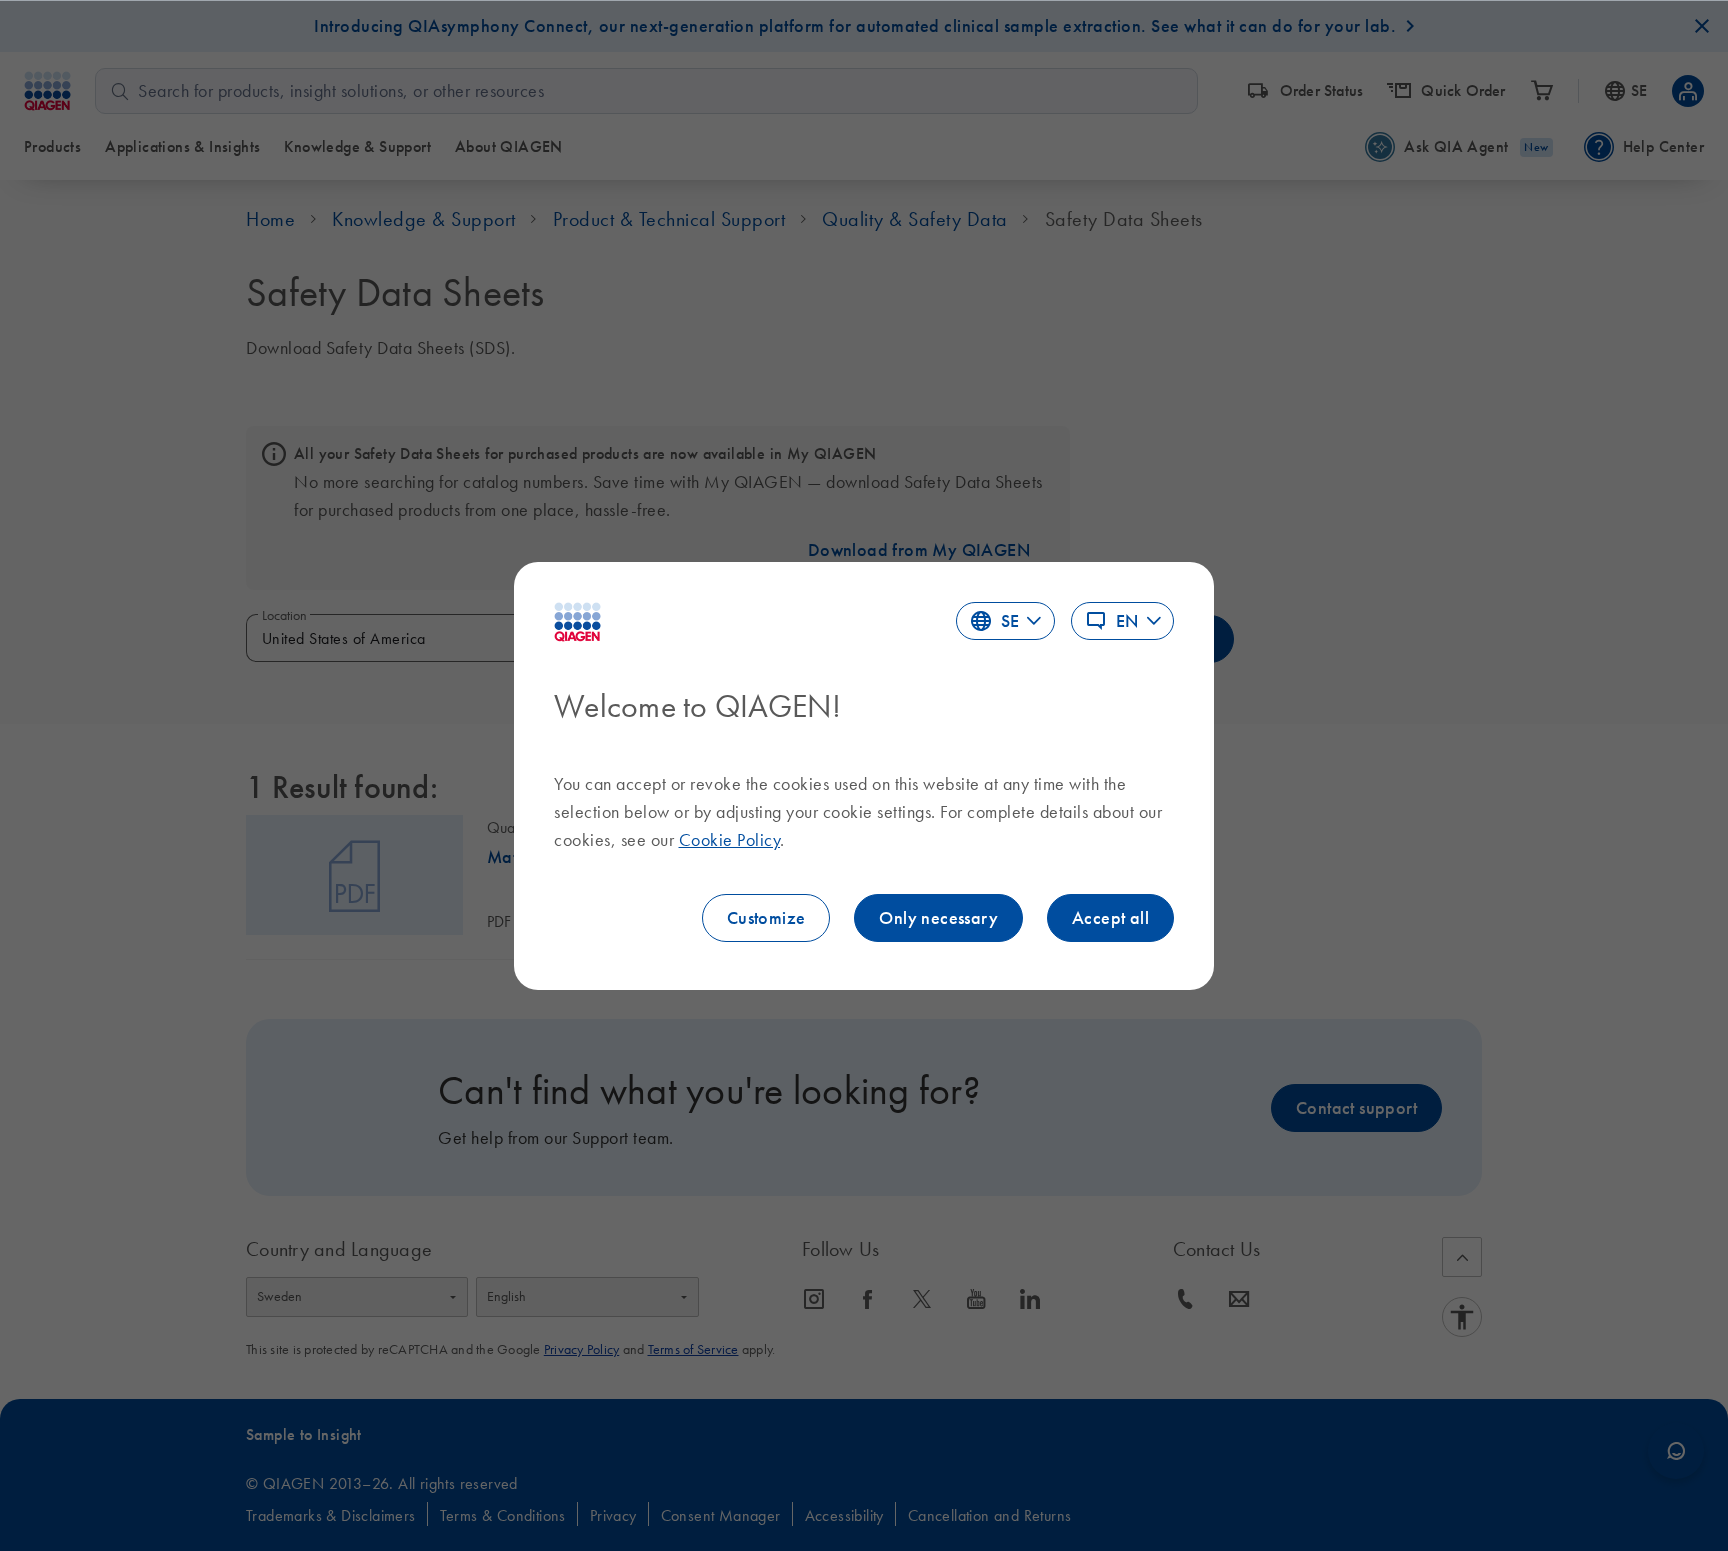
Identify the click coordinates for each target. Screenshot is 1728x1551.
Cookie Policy (730, 840)
